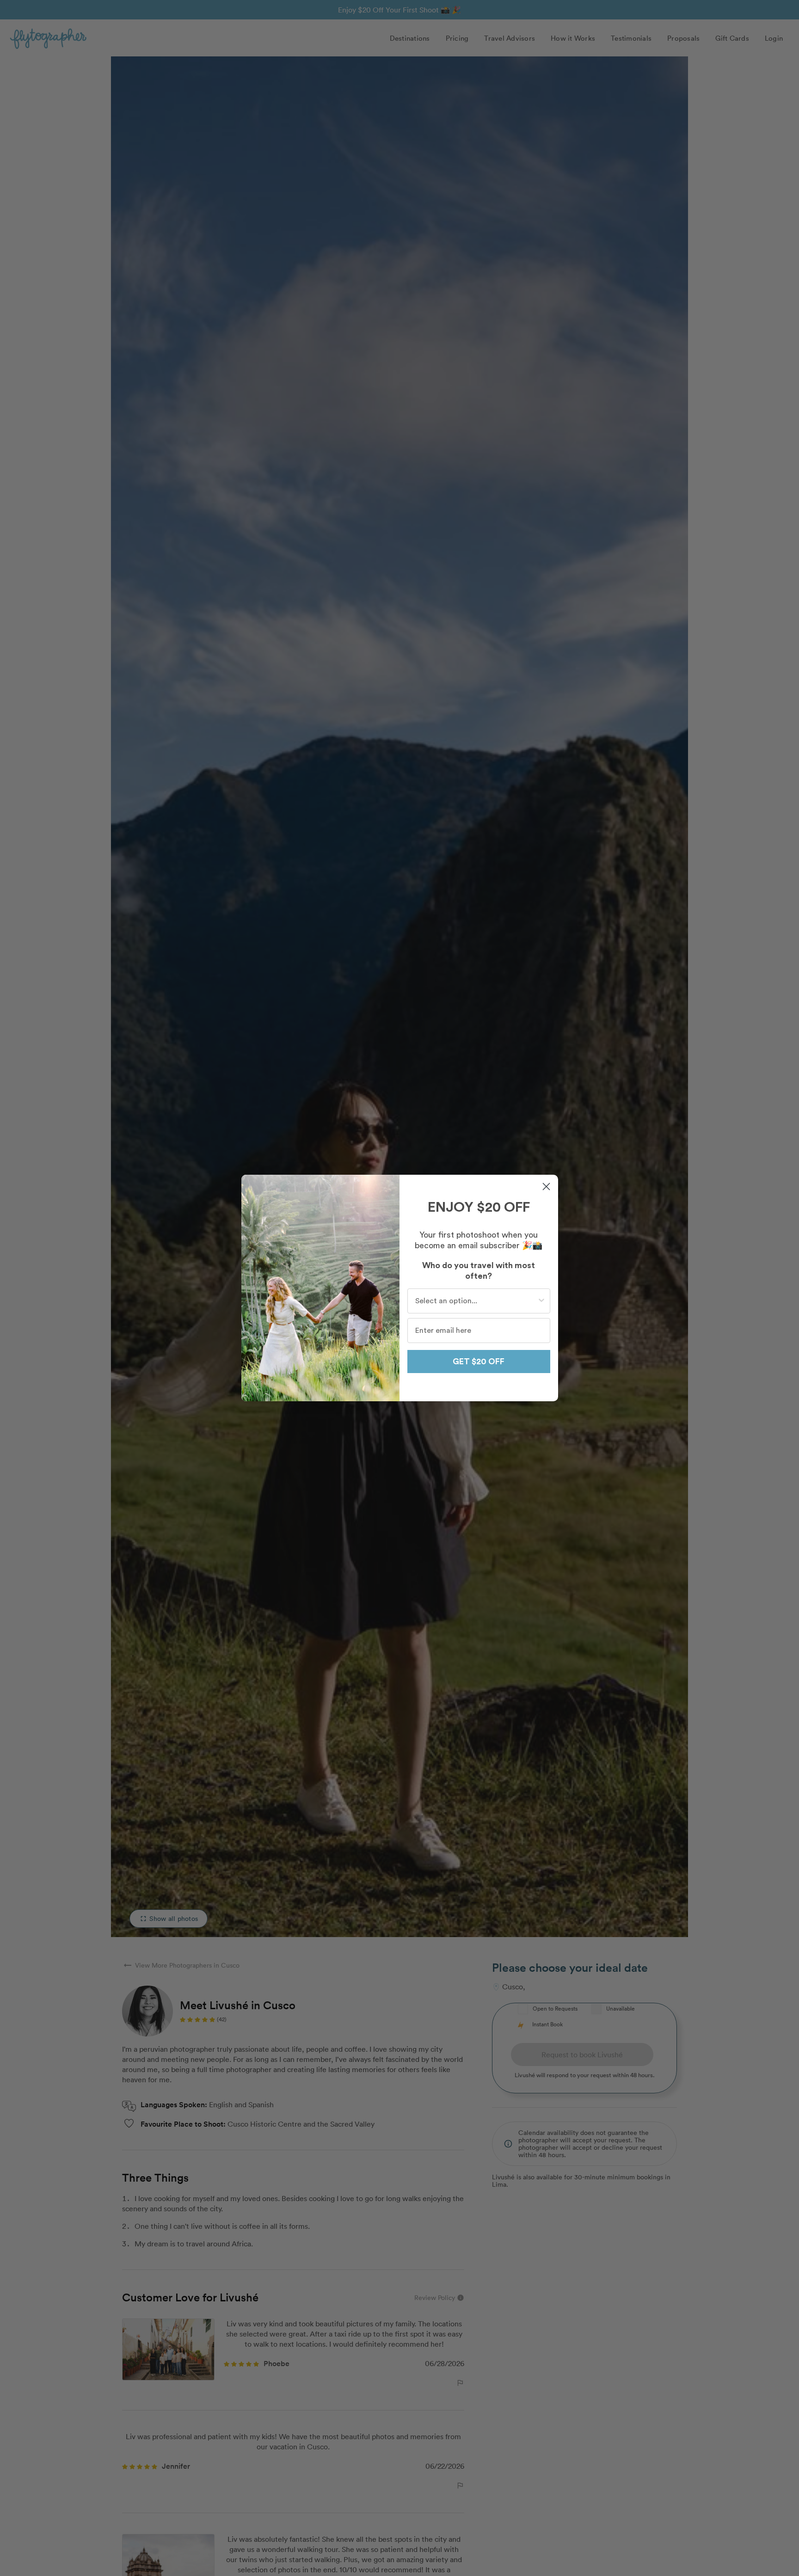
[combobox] (476, 1301)
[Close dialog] (546, 1187)
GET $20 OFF (479, 1362)
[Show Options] (541, 1301)
